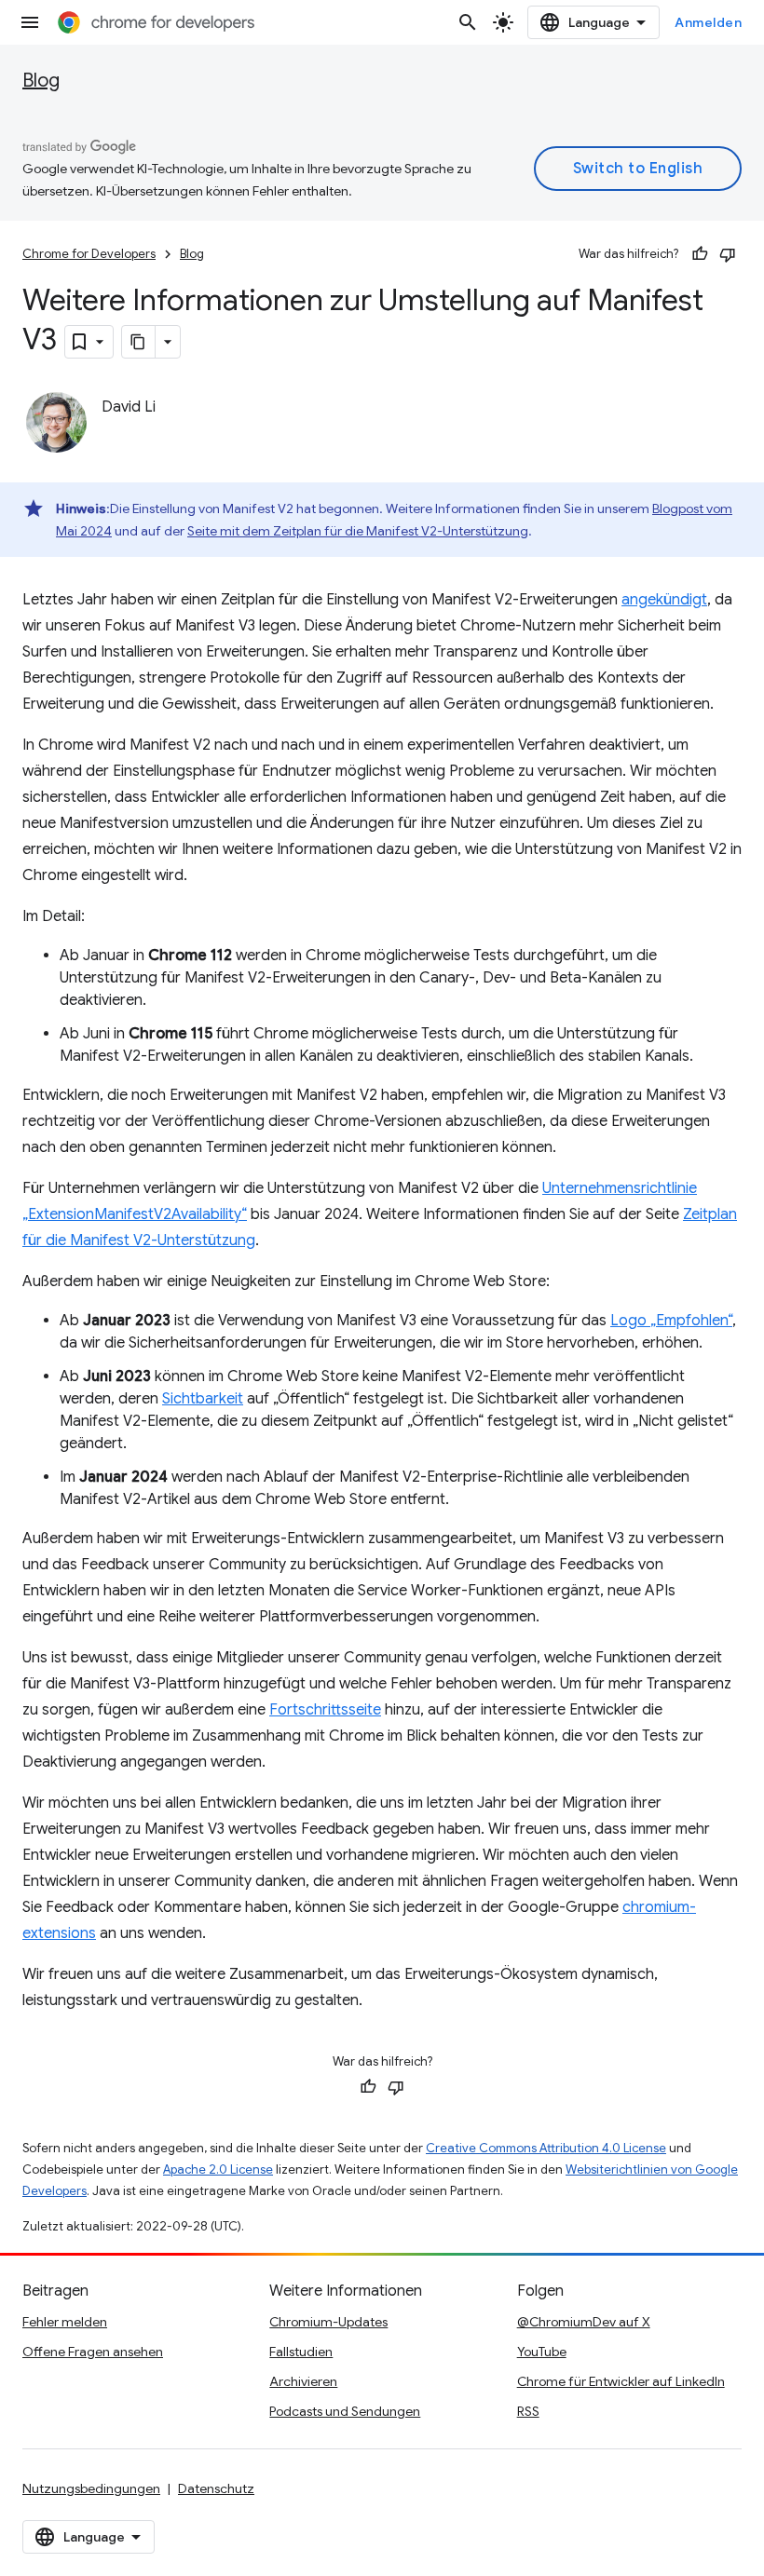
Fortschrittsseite (325, 1710)
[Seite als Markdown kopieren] (139, 342)
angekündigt (664, 600)
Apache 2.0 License (218, 2169)
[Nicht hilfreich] (728, 254)
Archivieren (303, 2381)
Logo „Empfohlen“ (671, 1321)
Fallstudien (301, 2352)
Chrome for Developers (89, 254)
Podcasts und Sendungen (345, 2411)
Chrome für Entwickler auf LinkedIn (621, 2381)
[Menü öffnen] (30, 22)
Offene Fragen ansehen (93, 2352)
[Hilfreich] (700, 254)
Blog (41, 81)
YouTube (542, 2352)
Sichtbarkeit (203, 1399)
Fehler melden (65, 2322)
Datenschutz (216, 2488)
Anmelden (708, 22)
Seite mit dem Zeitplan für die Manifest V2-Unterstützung (358, 531)
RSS (528, 2411)
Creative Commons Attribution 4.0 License (546, 2148)
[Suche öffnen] (468, 22)
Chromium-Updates (328, 2322)
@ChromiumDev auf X (584, 2322)
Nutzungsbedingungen (91, 2488)
